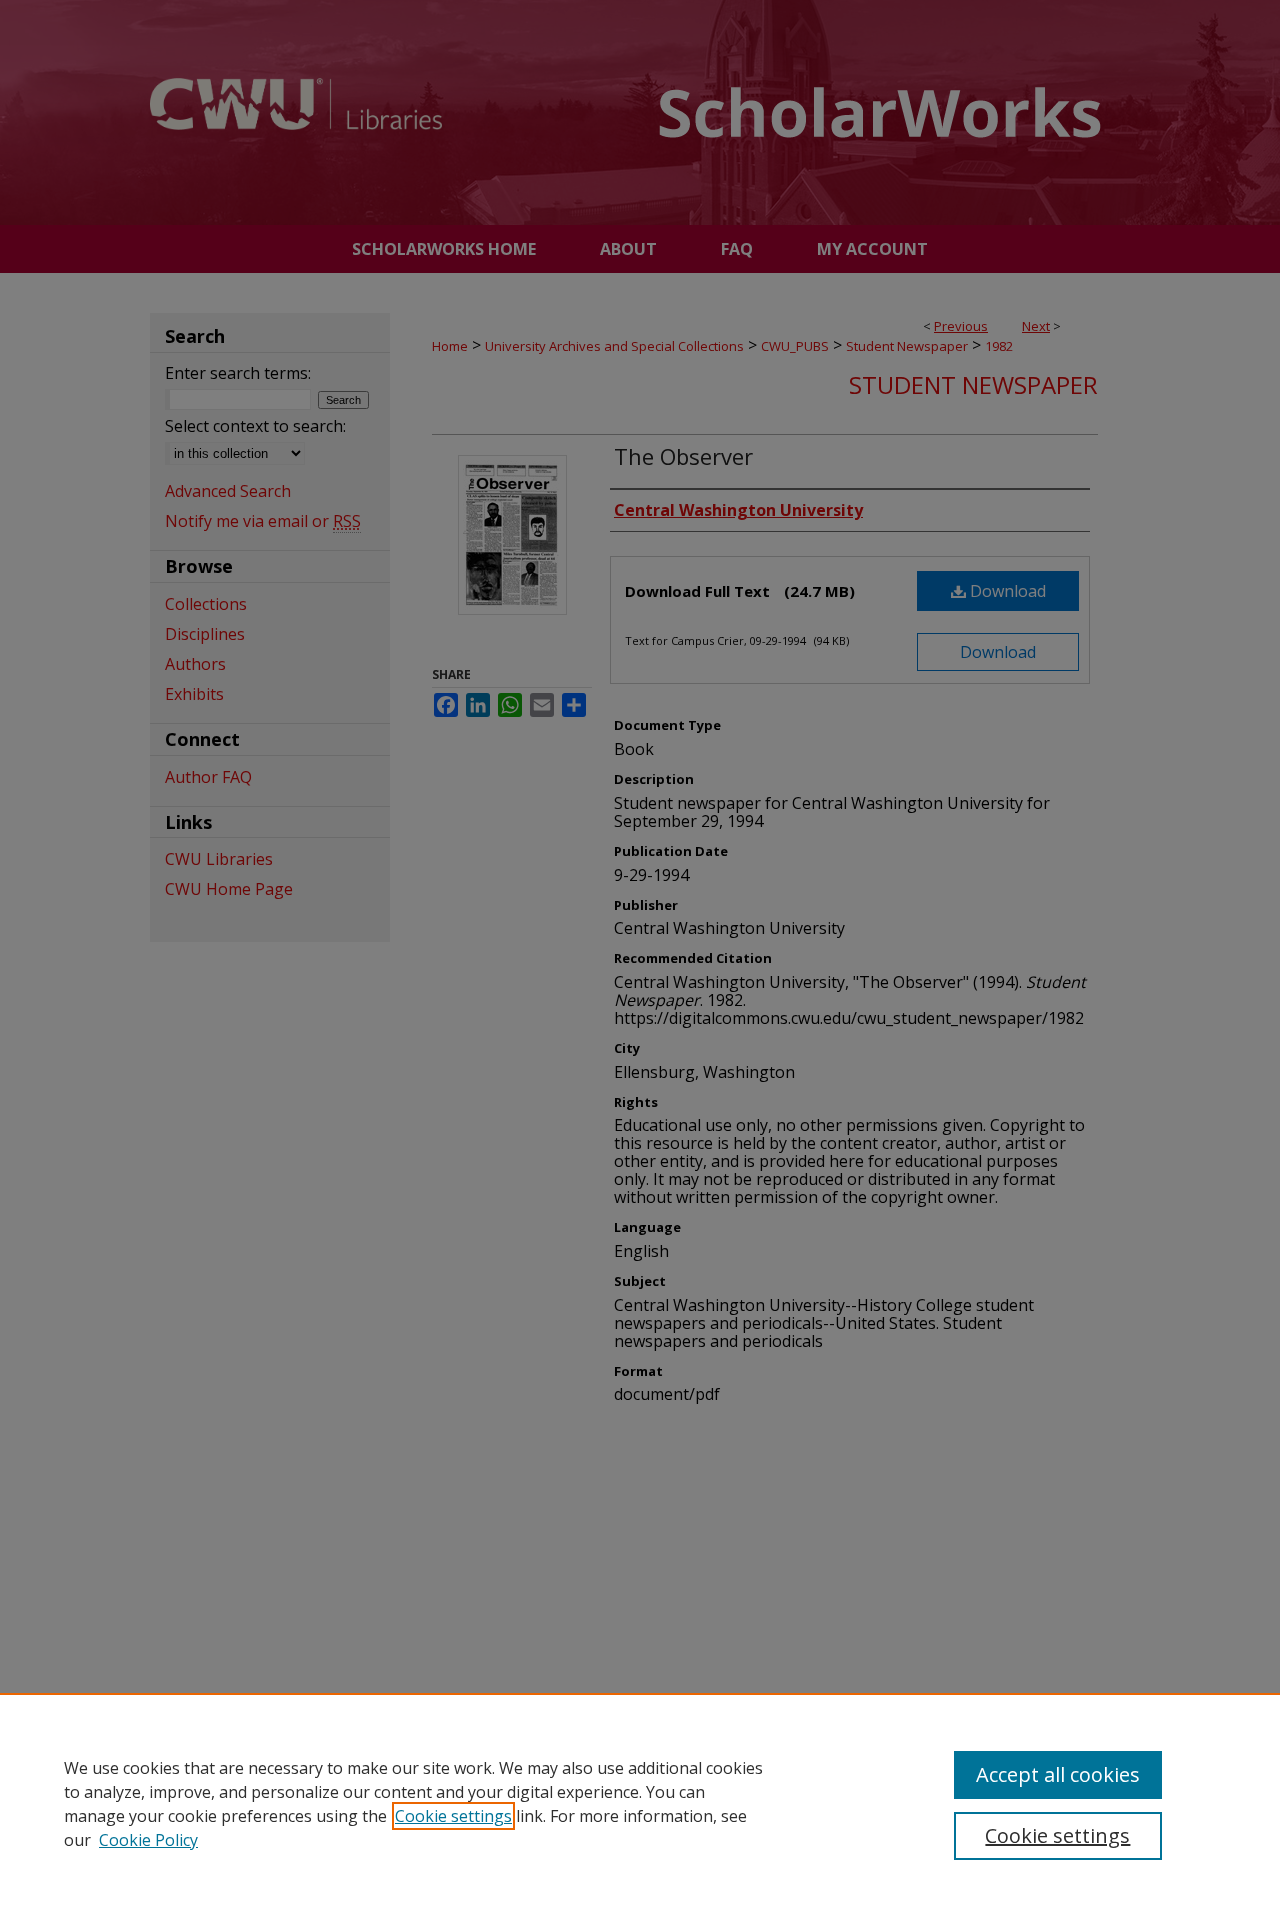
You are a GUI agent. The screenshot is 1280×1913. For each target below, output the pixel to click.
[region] (640, 1803)
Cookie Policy (148, 1840)
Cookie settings (453, 1816)
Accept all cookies (1058, 1774)
